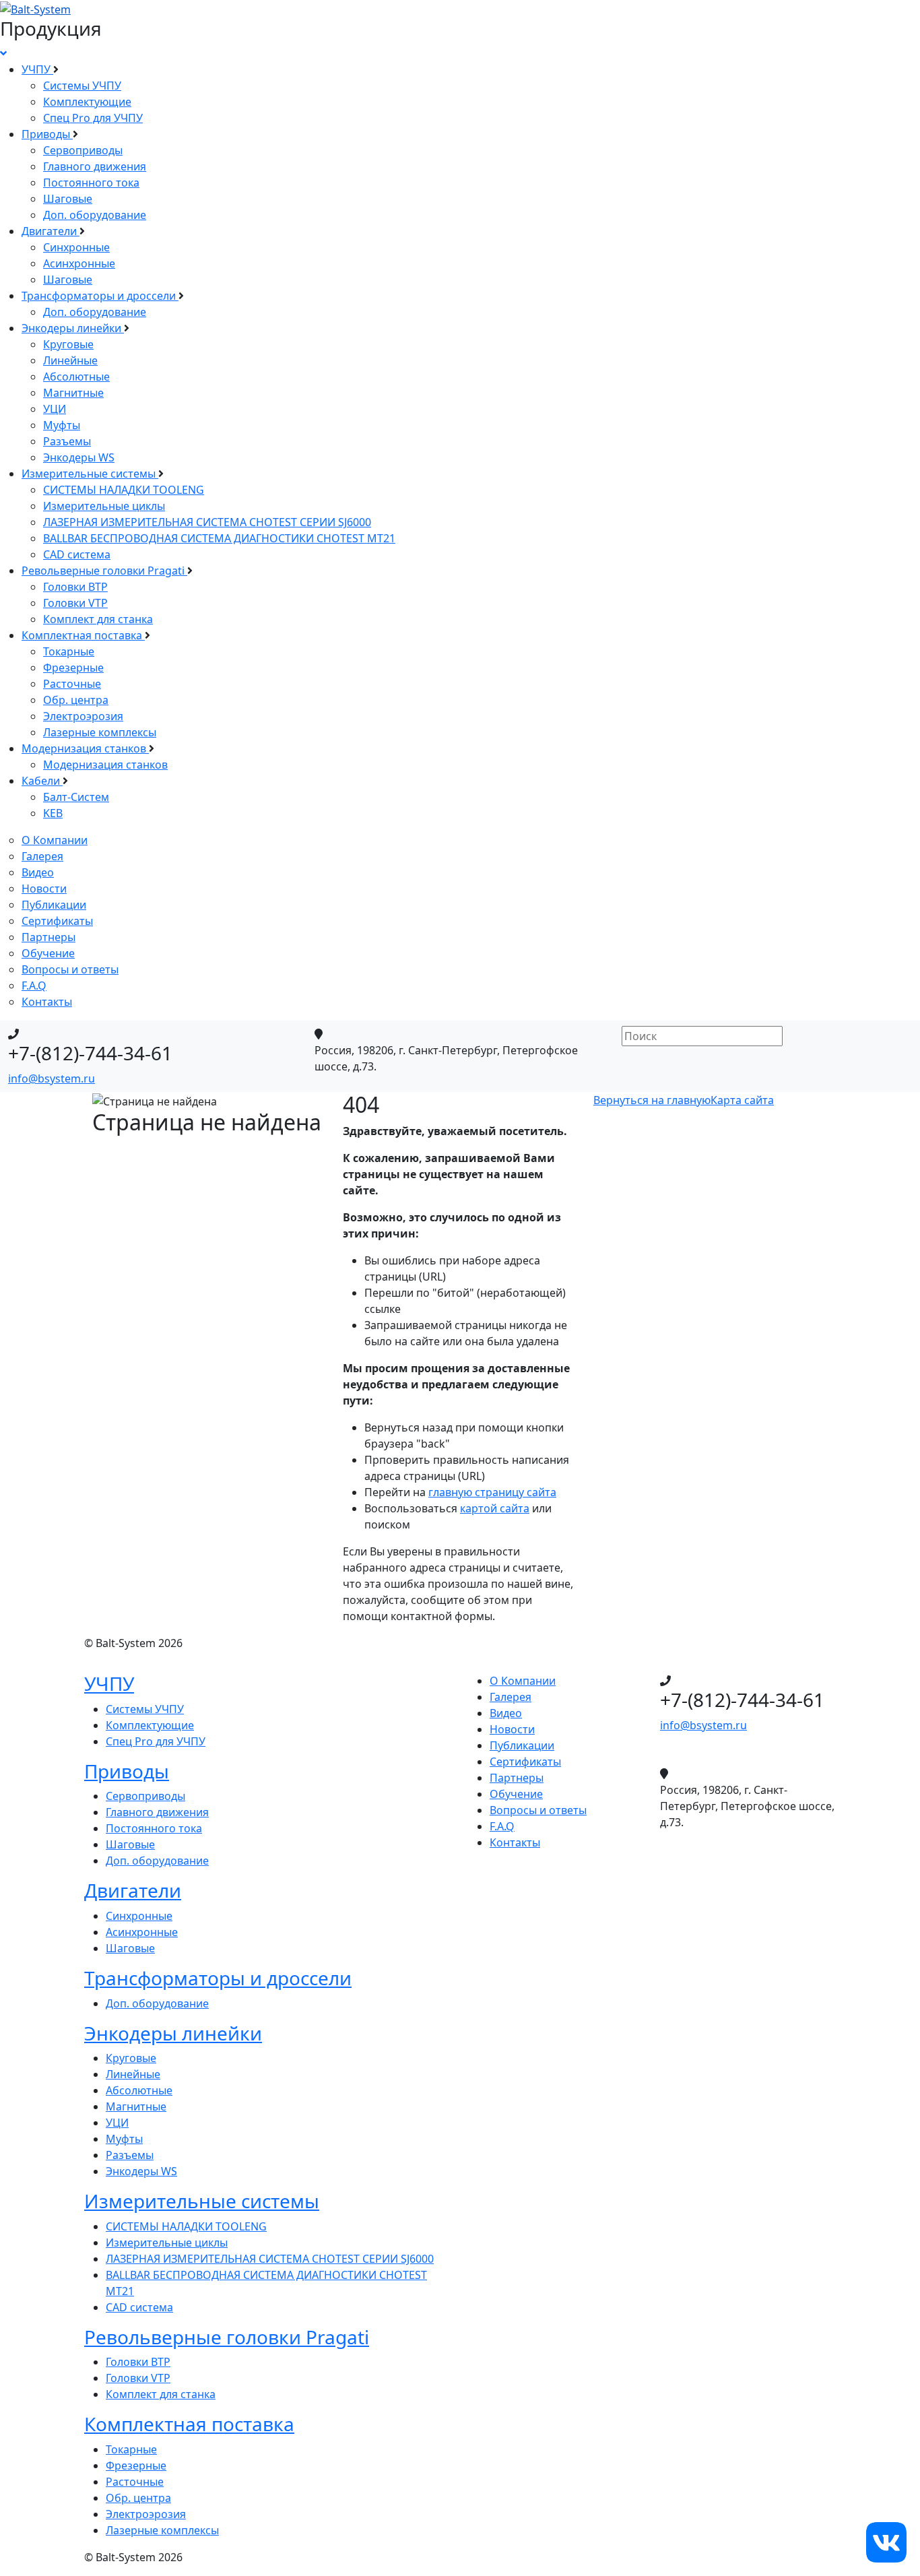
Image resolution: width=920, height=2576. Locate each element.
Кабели (42, 781)
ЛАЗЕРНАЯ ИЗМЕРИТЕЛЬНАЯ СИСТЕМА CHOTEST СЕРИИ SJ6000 (207, 522)
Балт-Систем (76, 797)
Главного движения (95, 166)
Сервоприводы (83, 150)
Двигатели (51, 231)
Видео (38, 872)
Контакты (47, 1002)
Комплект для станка (98, 619)
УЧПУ (37, 69)
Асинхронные (79, 263)
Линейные (70, 360)
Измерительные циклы (104, 506)
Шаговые (68, 199)
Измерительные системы (90, 474)
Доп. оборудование (95, 215)
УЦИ (55, 409)
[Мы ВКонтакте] (886, 2541)
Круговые (68, 344)
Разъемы (67, 441)
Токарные (69, 651)
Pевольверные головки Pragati (104, 571)
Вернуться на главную (652, 1100)
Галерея (42, 856)
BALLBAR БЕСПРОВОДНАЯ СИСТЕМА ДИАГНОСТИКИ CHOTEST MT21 (219, 538)
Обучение (48, 953)
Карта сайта (742, 1100)
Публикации (54, 905)
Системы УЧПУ (82, 86)
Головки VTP (75, 603)
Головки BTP (75, 587)
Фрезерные (73, 668)
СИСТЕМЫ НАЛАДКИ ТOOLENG (124, 490)
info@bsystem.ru (52, 1078)
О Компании (55, 840)
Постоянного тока (91, 183)
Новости (44, 889)
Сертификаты (57, 921)
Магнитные (73, 393)
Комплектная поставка (83, 635)
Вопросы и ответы (70, 969)
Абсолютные (76, 377)
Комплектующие (87, 102)
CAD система (77, 554)
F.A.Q (34, 986)
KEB (53, 813)
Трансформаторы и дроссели (100, 296)
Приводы (47, 134)
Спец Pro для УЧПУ (93, 118)
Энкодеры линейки (73, 328)
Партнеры (48, 937)
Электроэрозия (83, 716)
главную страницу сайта (492, 1492)
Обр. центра (76, 700)
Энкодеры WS (79, 457)
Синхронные (76, 247)
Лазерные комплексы (100, 732)
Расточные (72, 684)
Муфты (62, 425)
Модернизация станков (85, 748)
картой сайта (495, 1508)
